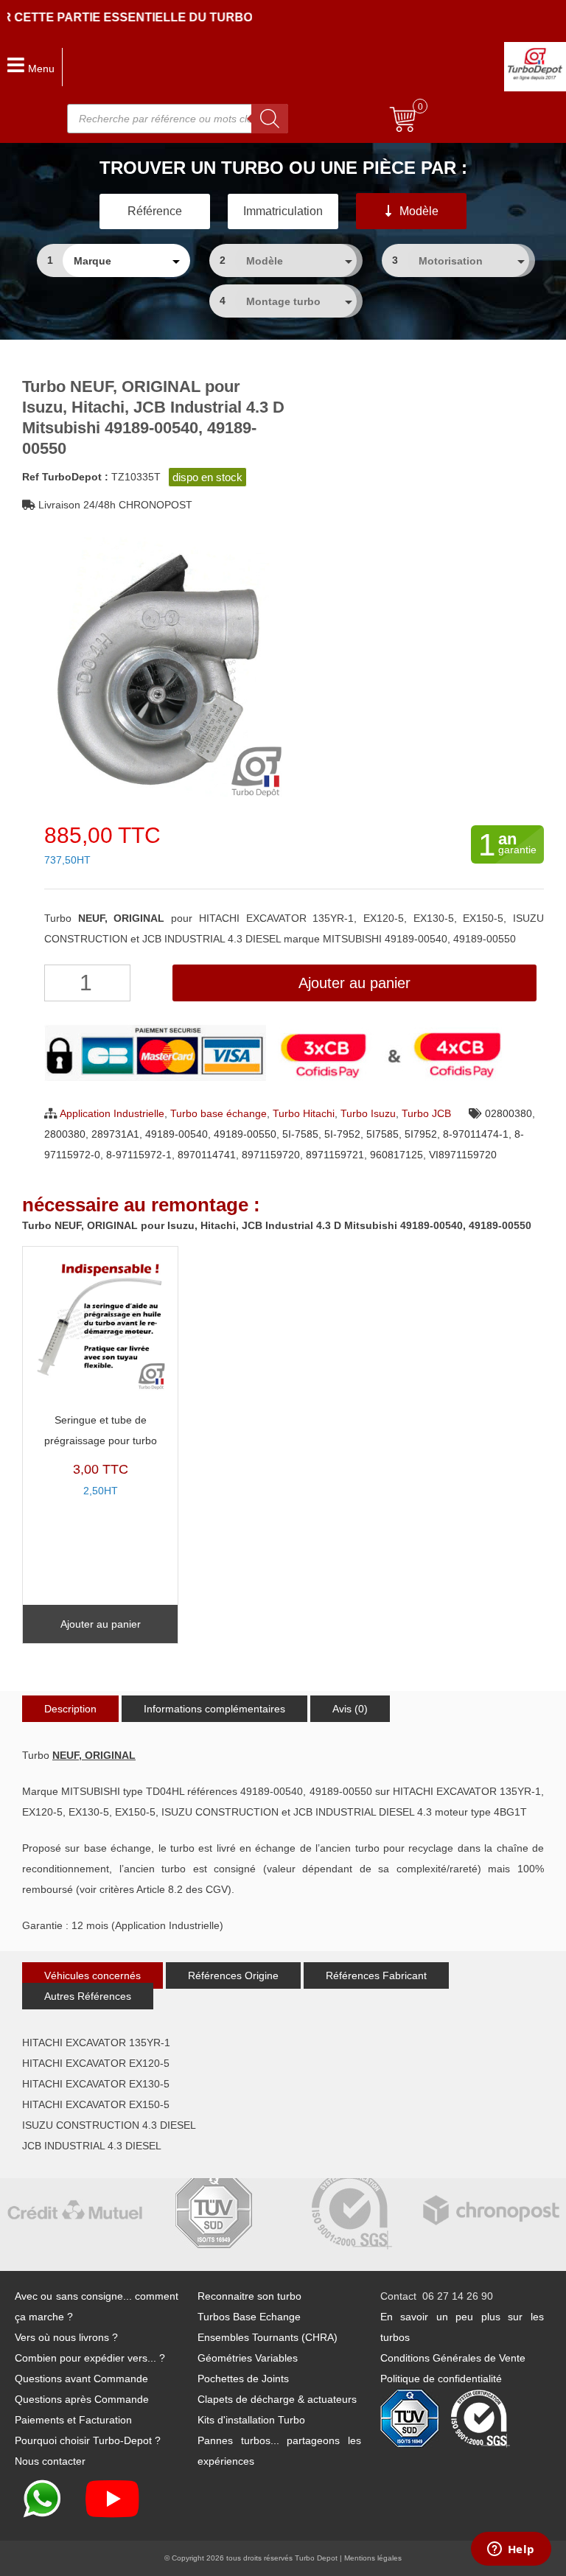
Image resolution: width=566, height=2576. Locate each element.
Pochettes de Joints (243, 2379)
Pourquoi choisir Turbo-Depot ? (88, 2440)
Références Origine (233, 1975)
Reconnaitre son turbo (249, 2296)
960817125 (396, 1155)
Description (70, 1709)
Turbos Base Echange (249, 2317)
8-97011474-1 (476, 1134)
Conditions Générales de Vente (453, 2358)
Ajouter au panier (354, 983)
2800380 (65, 1134)
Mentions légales (373, 2558)
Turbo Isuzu (368, 1113)
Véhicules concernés (92, 1975)
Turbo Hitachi (304, 1113)
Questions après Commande (82, 2399)
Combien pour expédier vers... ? (90, 2358)
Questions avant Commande (81, 2379)
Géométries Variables (248, 2358)
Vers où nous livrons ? (66, 2337)
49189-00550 (245, 1134)
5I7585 (382, 1134)
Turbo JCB (426, 1113)
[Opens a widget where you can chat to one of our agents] (511, 2550)
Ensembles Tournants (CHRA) (268, 2337)
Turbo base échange (219, 1113)
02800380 (509, 1113)
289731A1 (115, 1134)
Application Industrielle (112, 1113)
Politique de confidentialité (441, 2379)
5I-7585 (300, 1134)
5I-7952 (342, 1134)
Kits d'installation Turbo (251, 2420)
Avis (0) (350, 1709)
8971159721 (335, 1155)
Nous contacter (50, 2461)
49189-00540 (177, 1134)
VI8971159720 (463, 1155)
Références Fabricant (376, 1975)
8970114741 (207, 1155)
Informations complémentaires (214, 1709)
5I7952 (421, 1134)
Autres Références (88, 1996)
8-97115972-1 (139, 1155)
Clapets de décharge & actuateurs (277, 2399)
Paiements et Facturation (73, 2420)
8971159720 (271, 1155)
